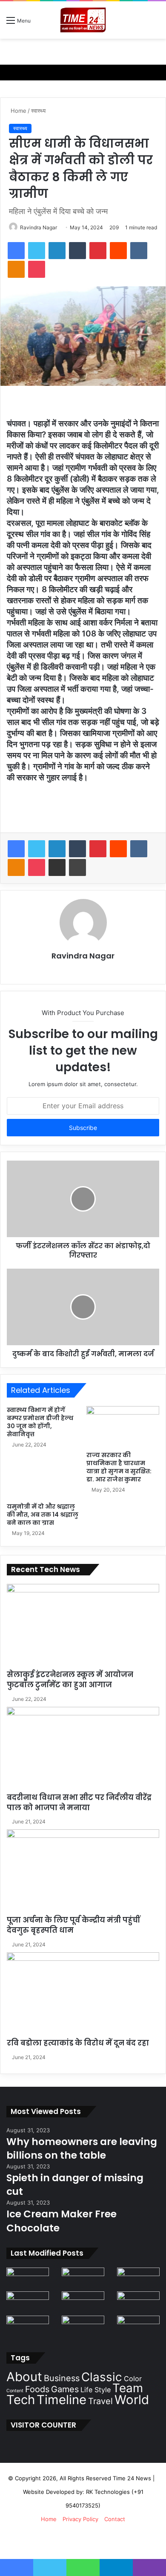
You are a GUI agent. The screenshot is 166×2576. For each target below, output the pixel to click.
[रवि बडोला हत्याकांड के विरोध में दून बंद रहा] (83, 1995)
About (24, 2377)
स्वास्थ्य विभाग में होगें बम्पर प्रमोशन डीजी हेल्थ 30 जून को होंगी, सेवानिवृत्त (40, 1422)
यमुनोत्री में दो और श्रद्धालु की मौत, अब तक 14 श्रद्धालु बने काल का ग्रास (43, 1515)
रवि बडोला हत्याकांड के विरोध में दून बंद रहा (78, 2043)
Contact (115, 2519)
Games (65, 2389)
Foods (37, 2389)
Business (62, 2378)
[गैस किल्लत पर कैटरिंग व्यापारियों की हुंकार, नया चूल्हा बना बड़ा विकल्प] (83, 2303)
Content (15, 2391)
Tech (21, 2400)
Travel (100, 2401)
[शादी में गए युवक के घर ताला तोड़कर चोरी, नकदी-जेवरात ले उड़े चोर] (83, 2279)
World (132, 2400)
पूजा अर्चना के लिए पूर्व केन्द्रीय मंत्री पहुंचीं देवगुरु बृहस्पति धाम (73, 1925)
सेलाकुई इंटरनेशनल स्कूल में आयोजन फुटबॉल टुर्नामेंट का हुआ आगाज (70, 1680)
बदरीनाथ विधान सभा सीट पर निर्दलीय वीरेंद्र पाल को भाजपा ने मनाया (79, 1803)
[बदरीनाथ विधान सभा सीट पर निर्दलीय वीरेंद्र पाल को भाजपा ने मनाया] (83, 1750)
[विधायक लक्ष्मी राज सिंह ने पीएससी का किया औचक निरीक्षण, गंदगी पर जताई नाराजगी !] (138, 2279)
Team (128, 2388)
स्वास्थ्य (38, 111)
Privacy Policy (80, 2519)
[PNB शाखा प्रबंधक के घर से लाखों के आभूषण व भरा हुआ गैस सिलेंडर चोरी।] (138, 2328)
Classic (102, 2377)
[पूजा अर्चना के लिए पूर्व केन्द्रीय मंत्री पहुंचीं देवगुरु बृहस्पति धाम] (83, 1872)
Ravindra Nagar (39, 227)
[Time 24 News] (83, 20)
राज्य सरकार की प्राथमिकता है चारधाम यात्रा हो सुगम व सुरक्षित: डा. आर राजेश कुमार (119, 1467)
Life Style (96, 2390)
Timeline (62, 2400)
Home (18, 111)
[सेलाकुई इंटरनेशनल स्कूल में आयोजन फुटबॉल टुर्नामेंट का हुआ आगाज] (83, 1627)
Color (133, 2379)
